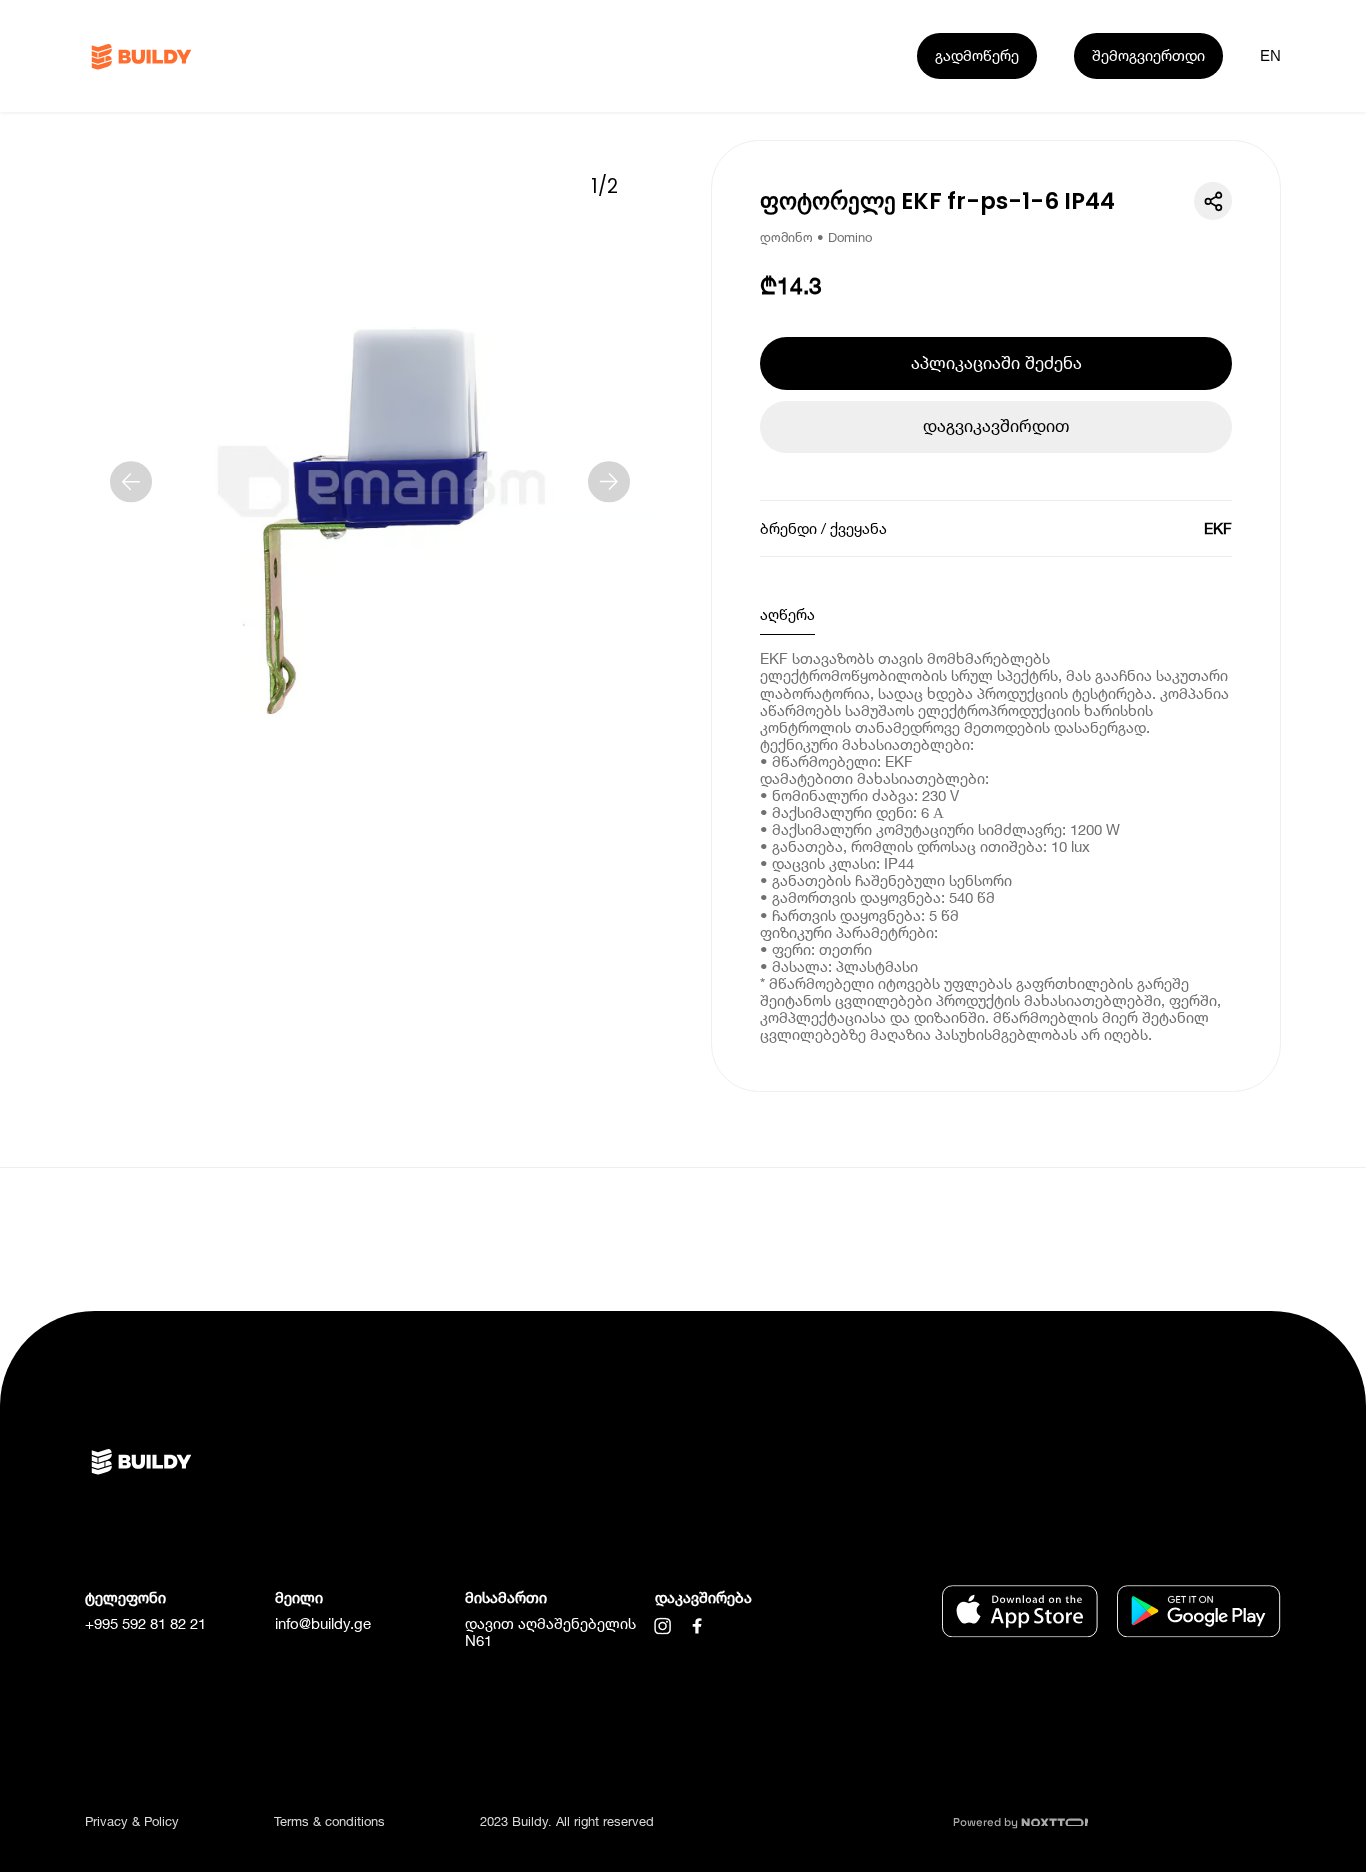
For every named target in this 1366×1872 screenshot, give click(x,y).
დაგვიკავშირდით (996, 425)
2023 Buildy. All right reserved (567, 1821)
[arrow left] (131, 482)
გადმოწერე (977, 55)
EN (1270, 55)
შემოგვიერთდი (1148, 55)
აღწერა (787, 614)
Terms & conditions (329, 1821)
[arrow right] (609, 482)
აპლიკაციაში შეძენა (996, 362)
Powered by (987, 1822)
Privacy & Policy (132, 1821)
